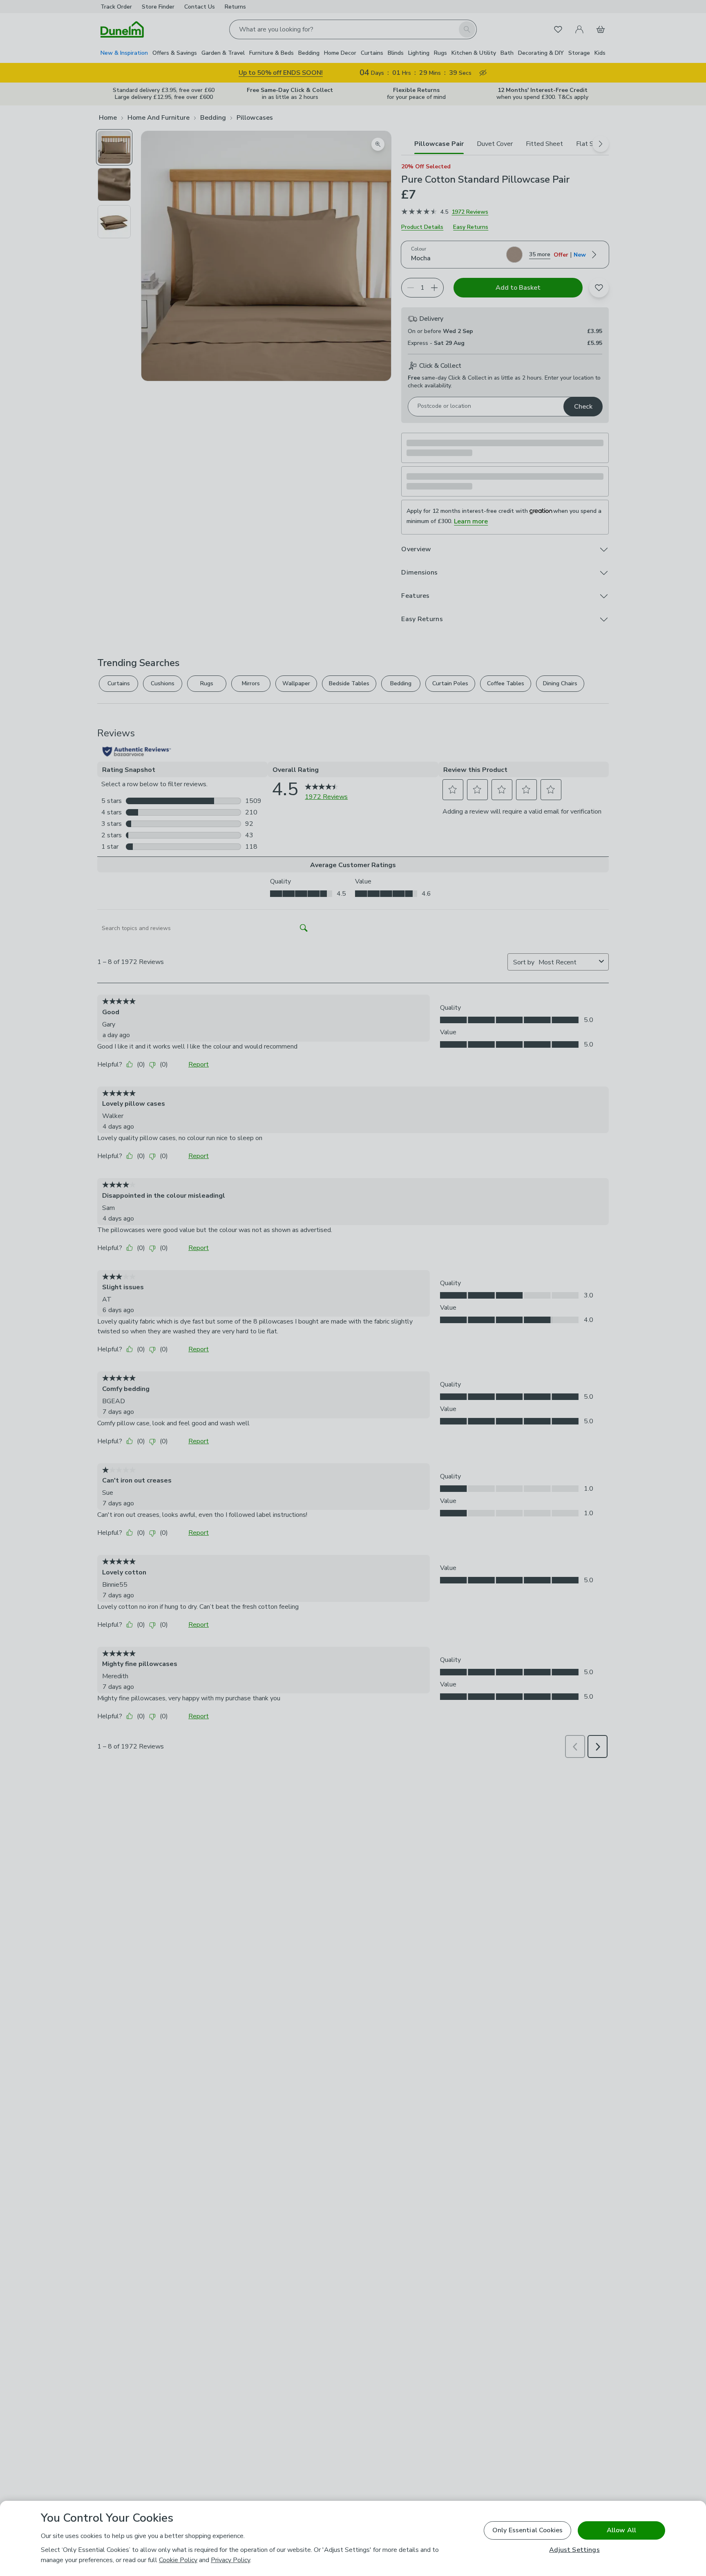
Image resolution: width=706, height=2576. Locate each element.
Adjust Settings (574, 2550)
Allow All (621, 2530)
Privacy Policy (230, 2560)
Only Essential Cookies (528, 2530)
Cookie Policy (178, 2560)
